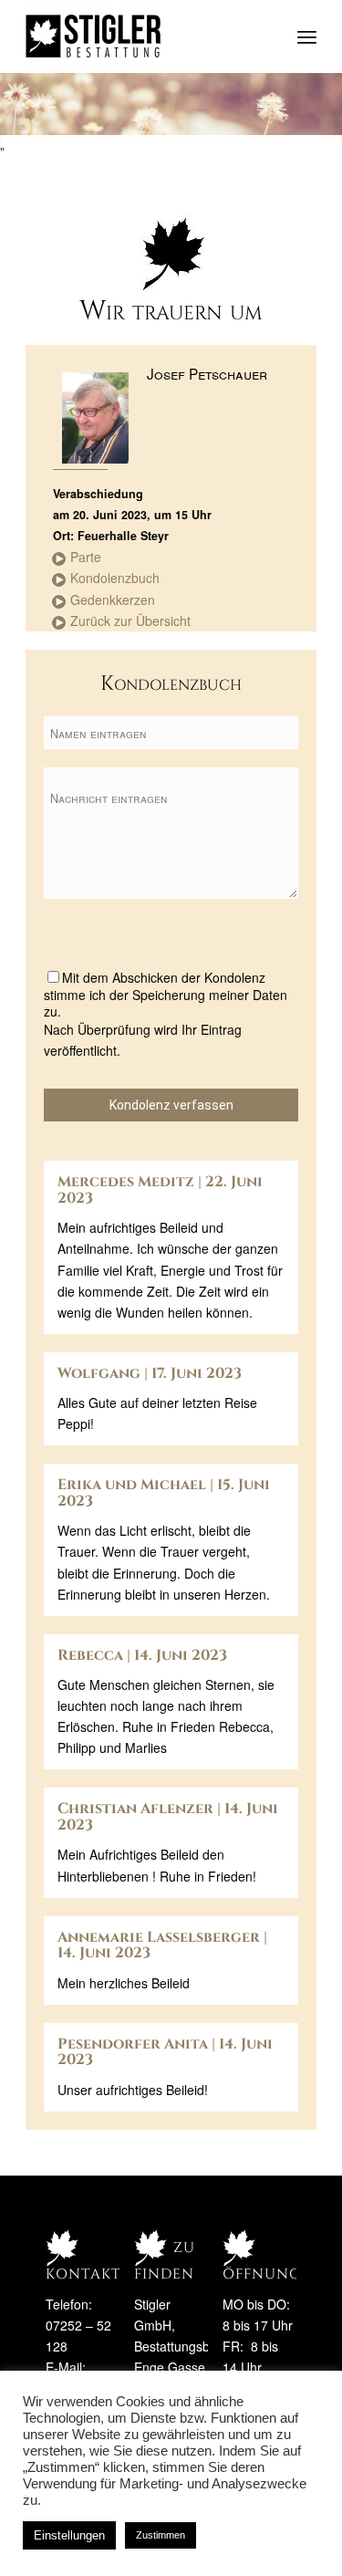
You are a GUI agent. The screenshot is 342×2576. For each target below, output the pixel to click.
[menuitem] (307, 37)
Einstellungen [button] (69, 2535)
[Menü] (307, 37)
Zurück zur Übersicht (130, 621)
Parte (86, 557)
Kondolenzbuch (115, 578)
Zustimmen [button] (161, 2535)
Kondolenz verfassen (171, 1105)
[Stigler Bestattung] (142, 37)
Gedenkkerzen (113, 600)
